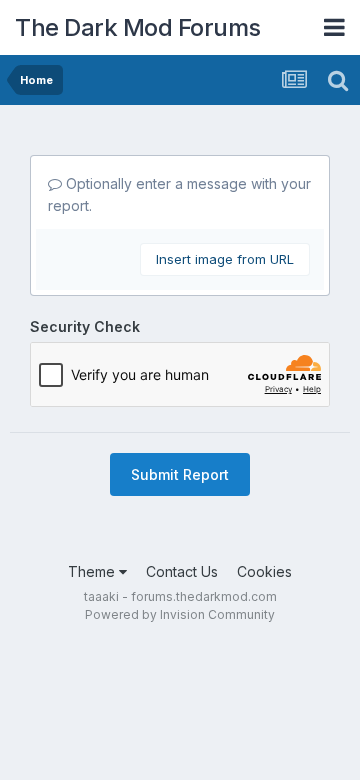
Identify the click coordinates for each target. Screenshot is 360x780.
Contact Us (182, 571)
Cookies (264, 571)
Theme (93, 571)
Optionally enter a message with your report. (179, 194)
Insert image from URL (225, 259)
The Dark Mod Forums (138, 27)
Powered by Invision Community (180, 614)
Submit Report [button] (180, 474)
